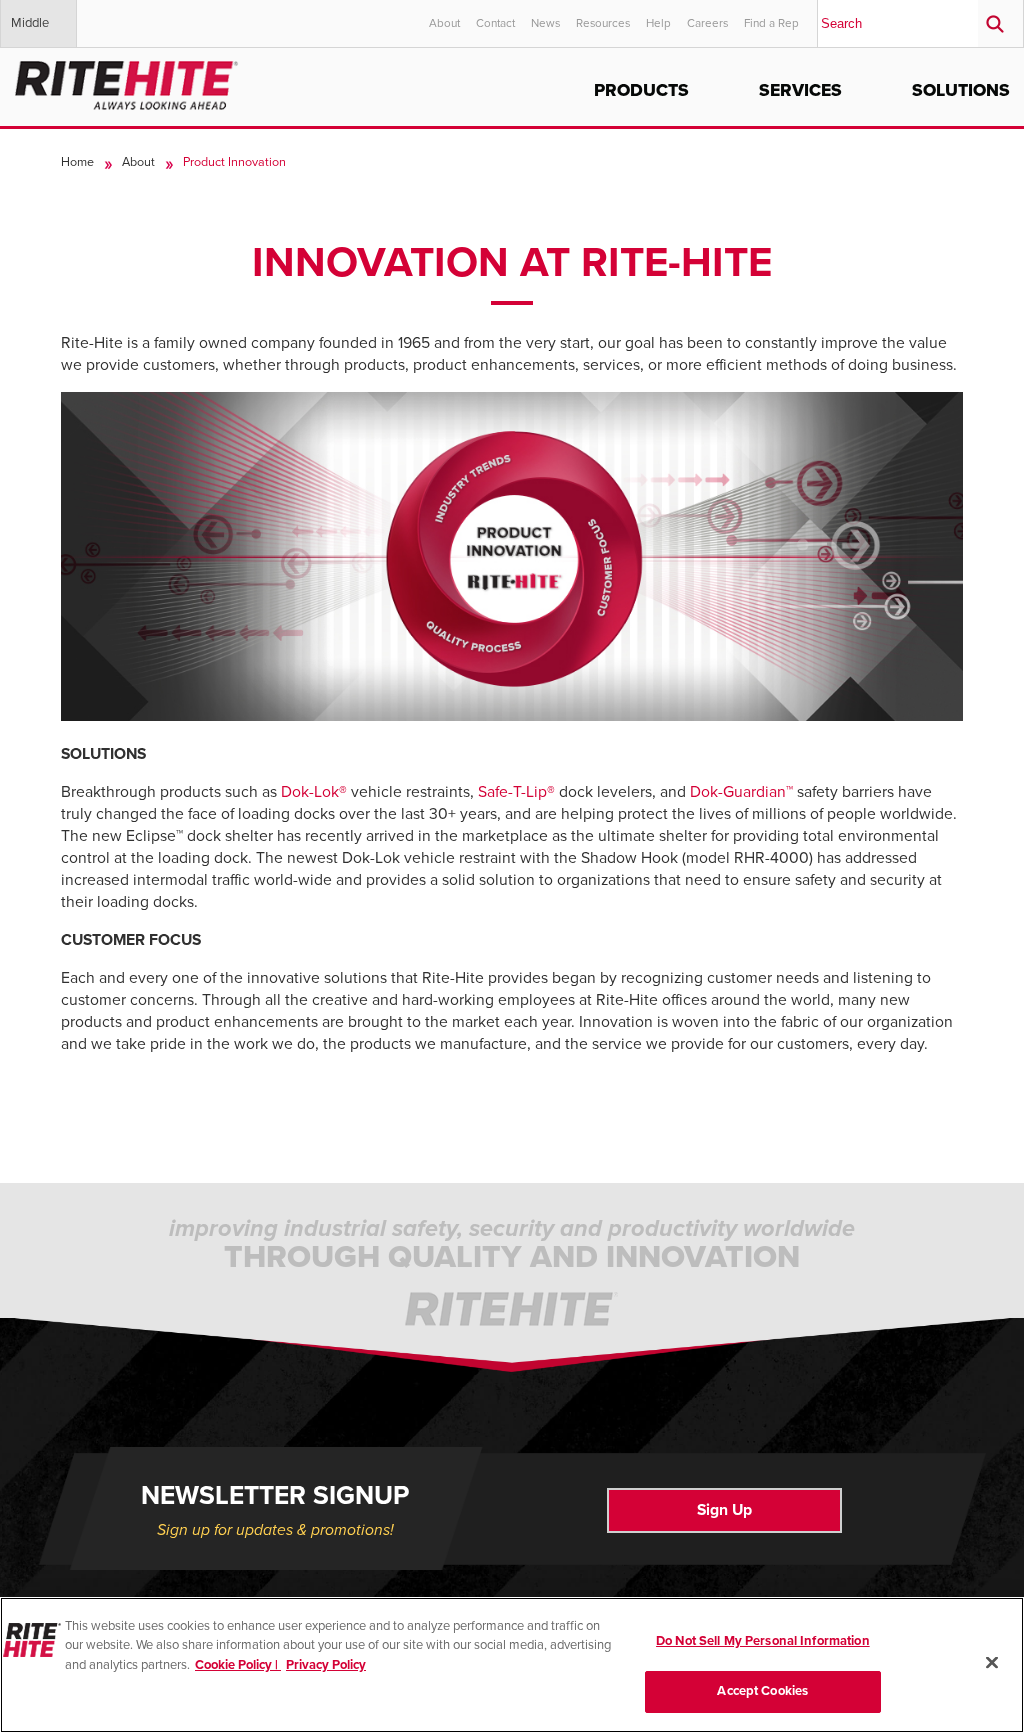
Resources (603, 23)
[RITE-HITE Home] (126, 81)
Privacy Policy (326, 1665)
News (545, 23)
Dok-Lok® (314, 792)
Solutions (961, 90)
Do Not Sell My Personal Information (763, 1641)
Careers (707, 23)
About (444, 23)
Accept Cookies (762, 1691)
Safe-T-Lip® (516, 792)
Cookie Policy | (238, 1665)
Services (800, 90)
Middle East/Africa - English (41, 31)
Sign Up (724, 1510)
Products (641, 90)
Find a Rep (771, 23)
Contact (495, 23)
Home (77, 162)
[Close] (992, 1662)
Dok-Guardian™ (741, 792)
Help (658, 23)
